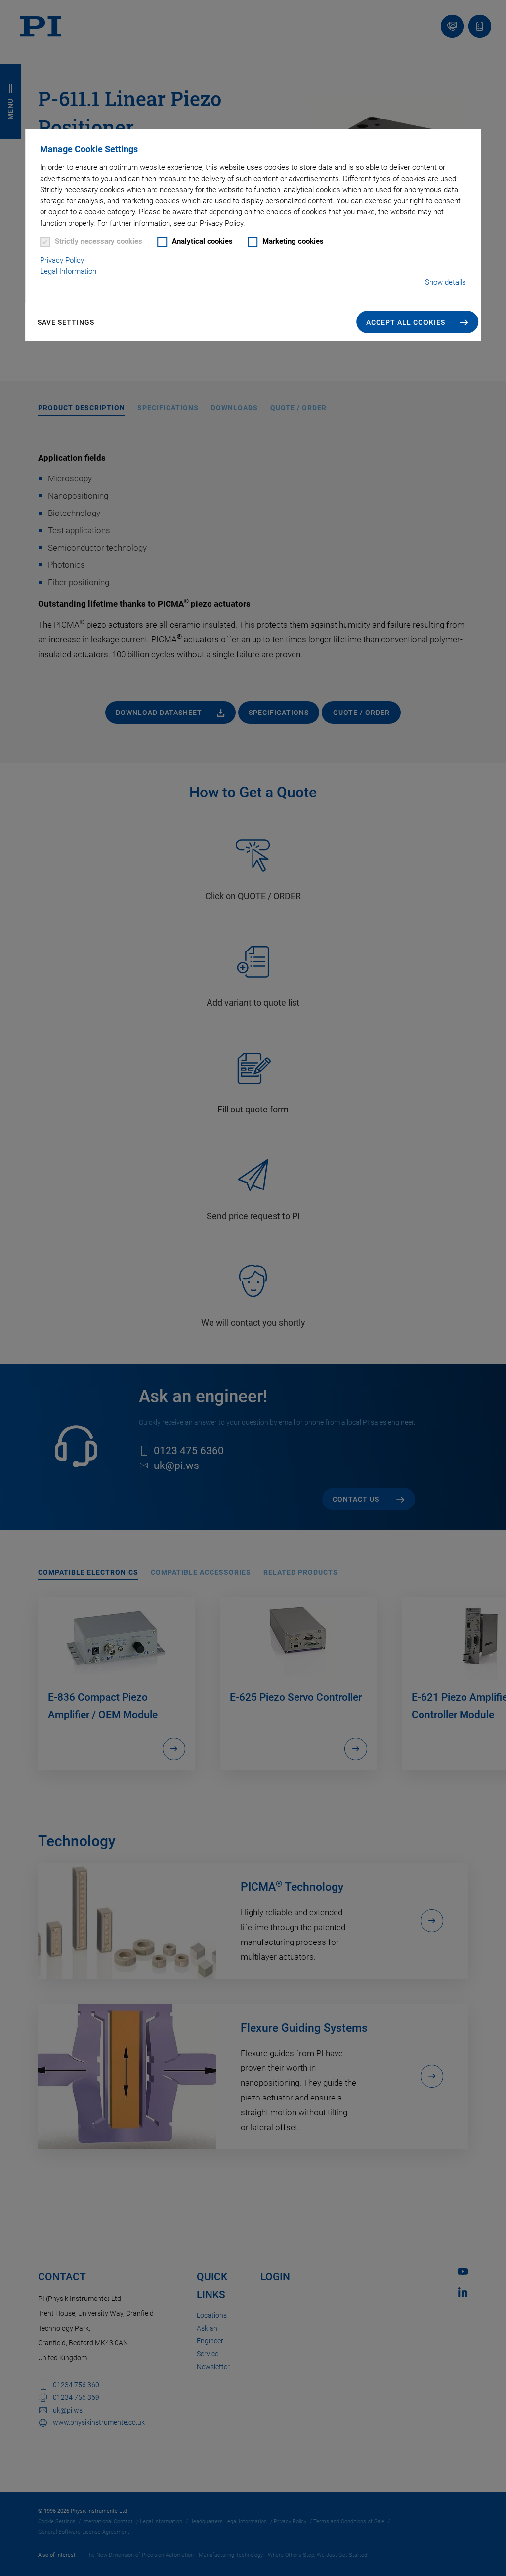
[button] (417, 322)
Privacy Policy (62, 260)
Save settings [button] (66, 322)
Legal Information (68, 271)
